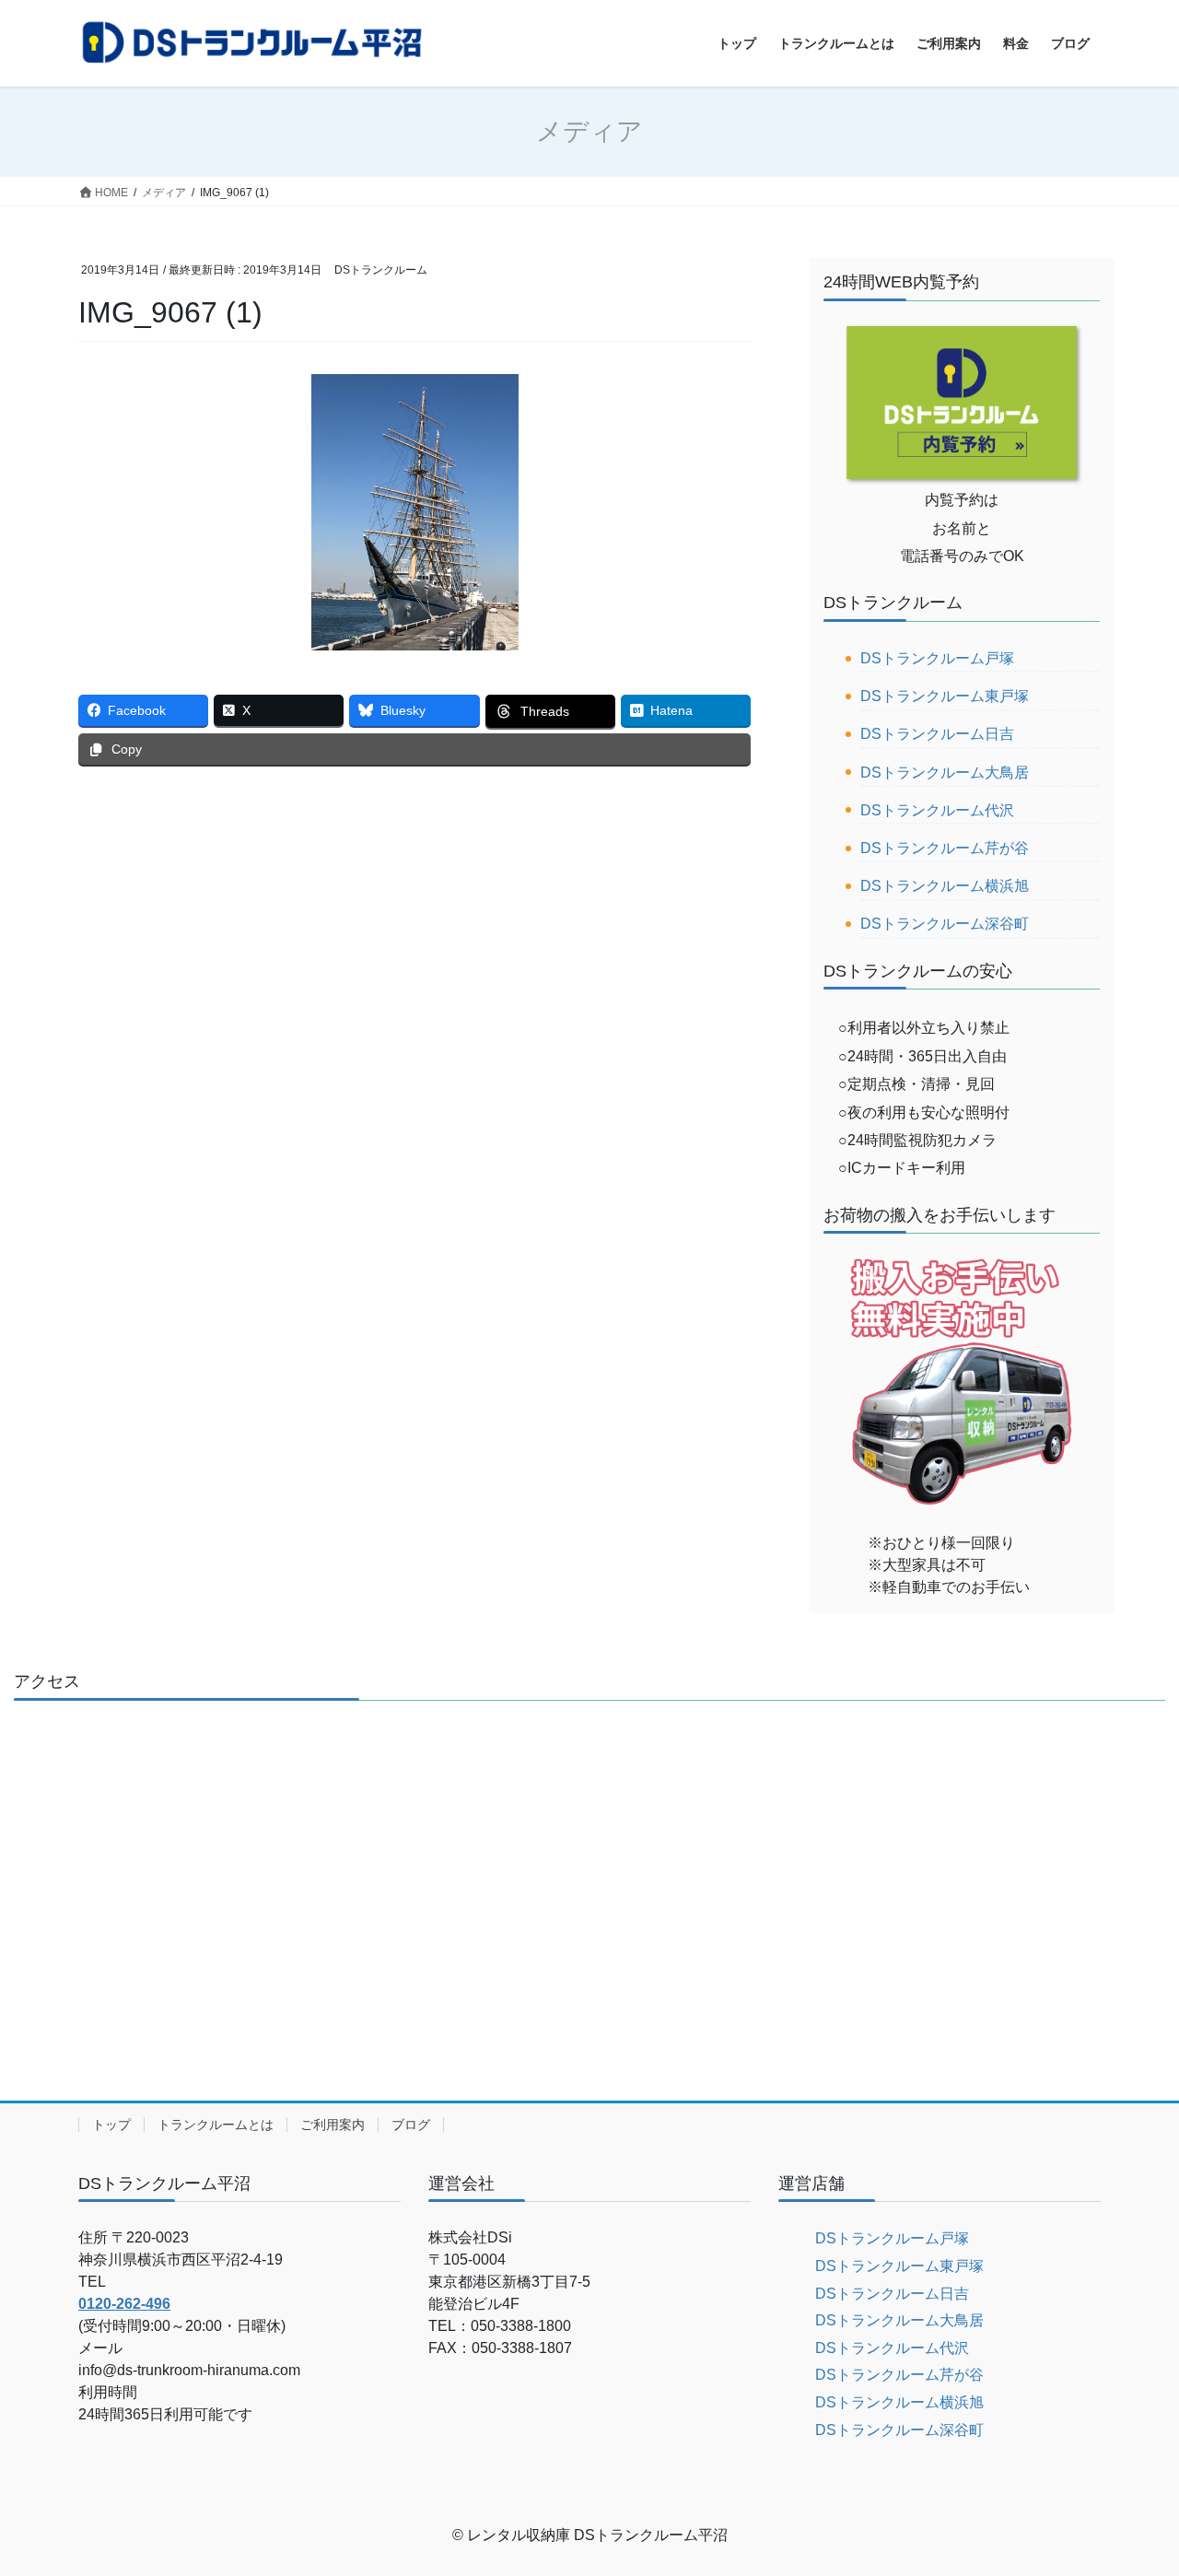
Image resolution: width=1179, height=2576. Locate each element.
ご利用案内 (333, 2125)
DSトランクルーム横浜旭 (945, 886)
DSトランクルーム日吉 (937, 734)
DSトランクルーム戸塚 (937, 658)
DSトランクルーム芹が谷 (945, 848)
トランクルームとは (216, 2125)
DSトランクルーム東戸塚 (945, 696)
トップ (111, 2125)
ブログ (411, 2125)
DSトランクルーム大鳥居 (945, 773)
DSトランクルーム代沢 (937, 810)
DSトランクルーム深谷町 (945, 924)
